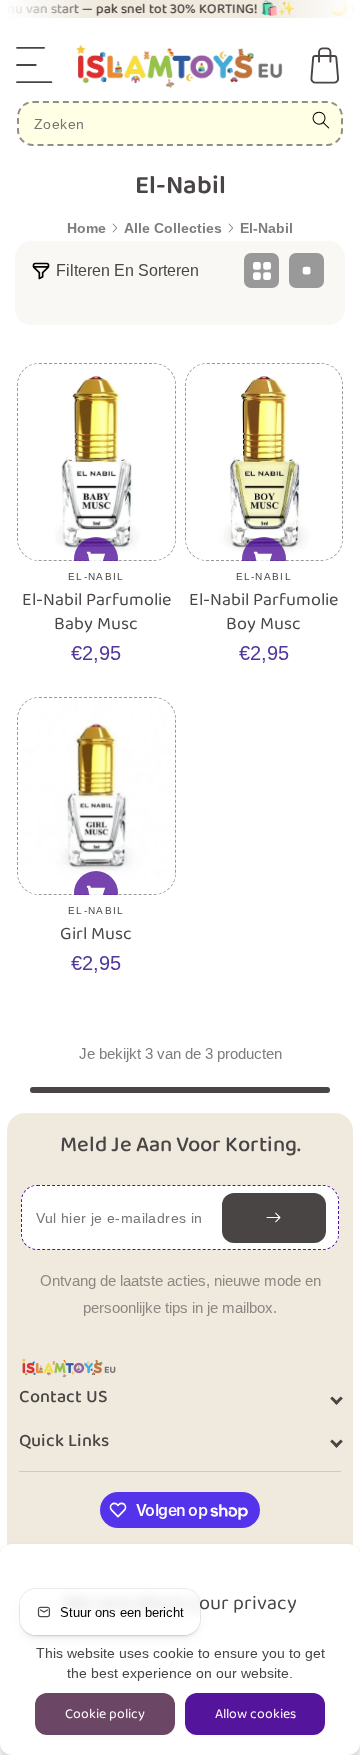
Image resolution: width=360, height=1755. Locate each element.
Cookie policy (105, 1714)
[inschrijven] (274, 1218)
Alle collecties (173, 228)
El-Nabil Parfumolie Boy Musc (263, 612)
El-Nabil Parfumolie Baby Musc (96, 612)
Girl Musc (96, 934)
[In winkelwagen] (96, 559)
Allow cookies (255, 1714)
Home (86, 228)
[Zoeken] (321, 120)
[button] (35, 65)
